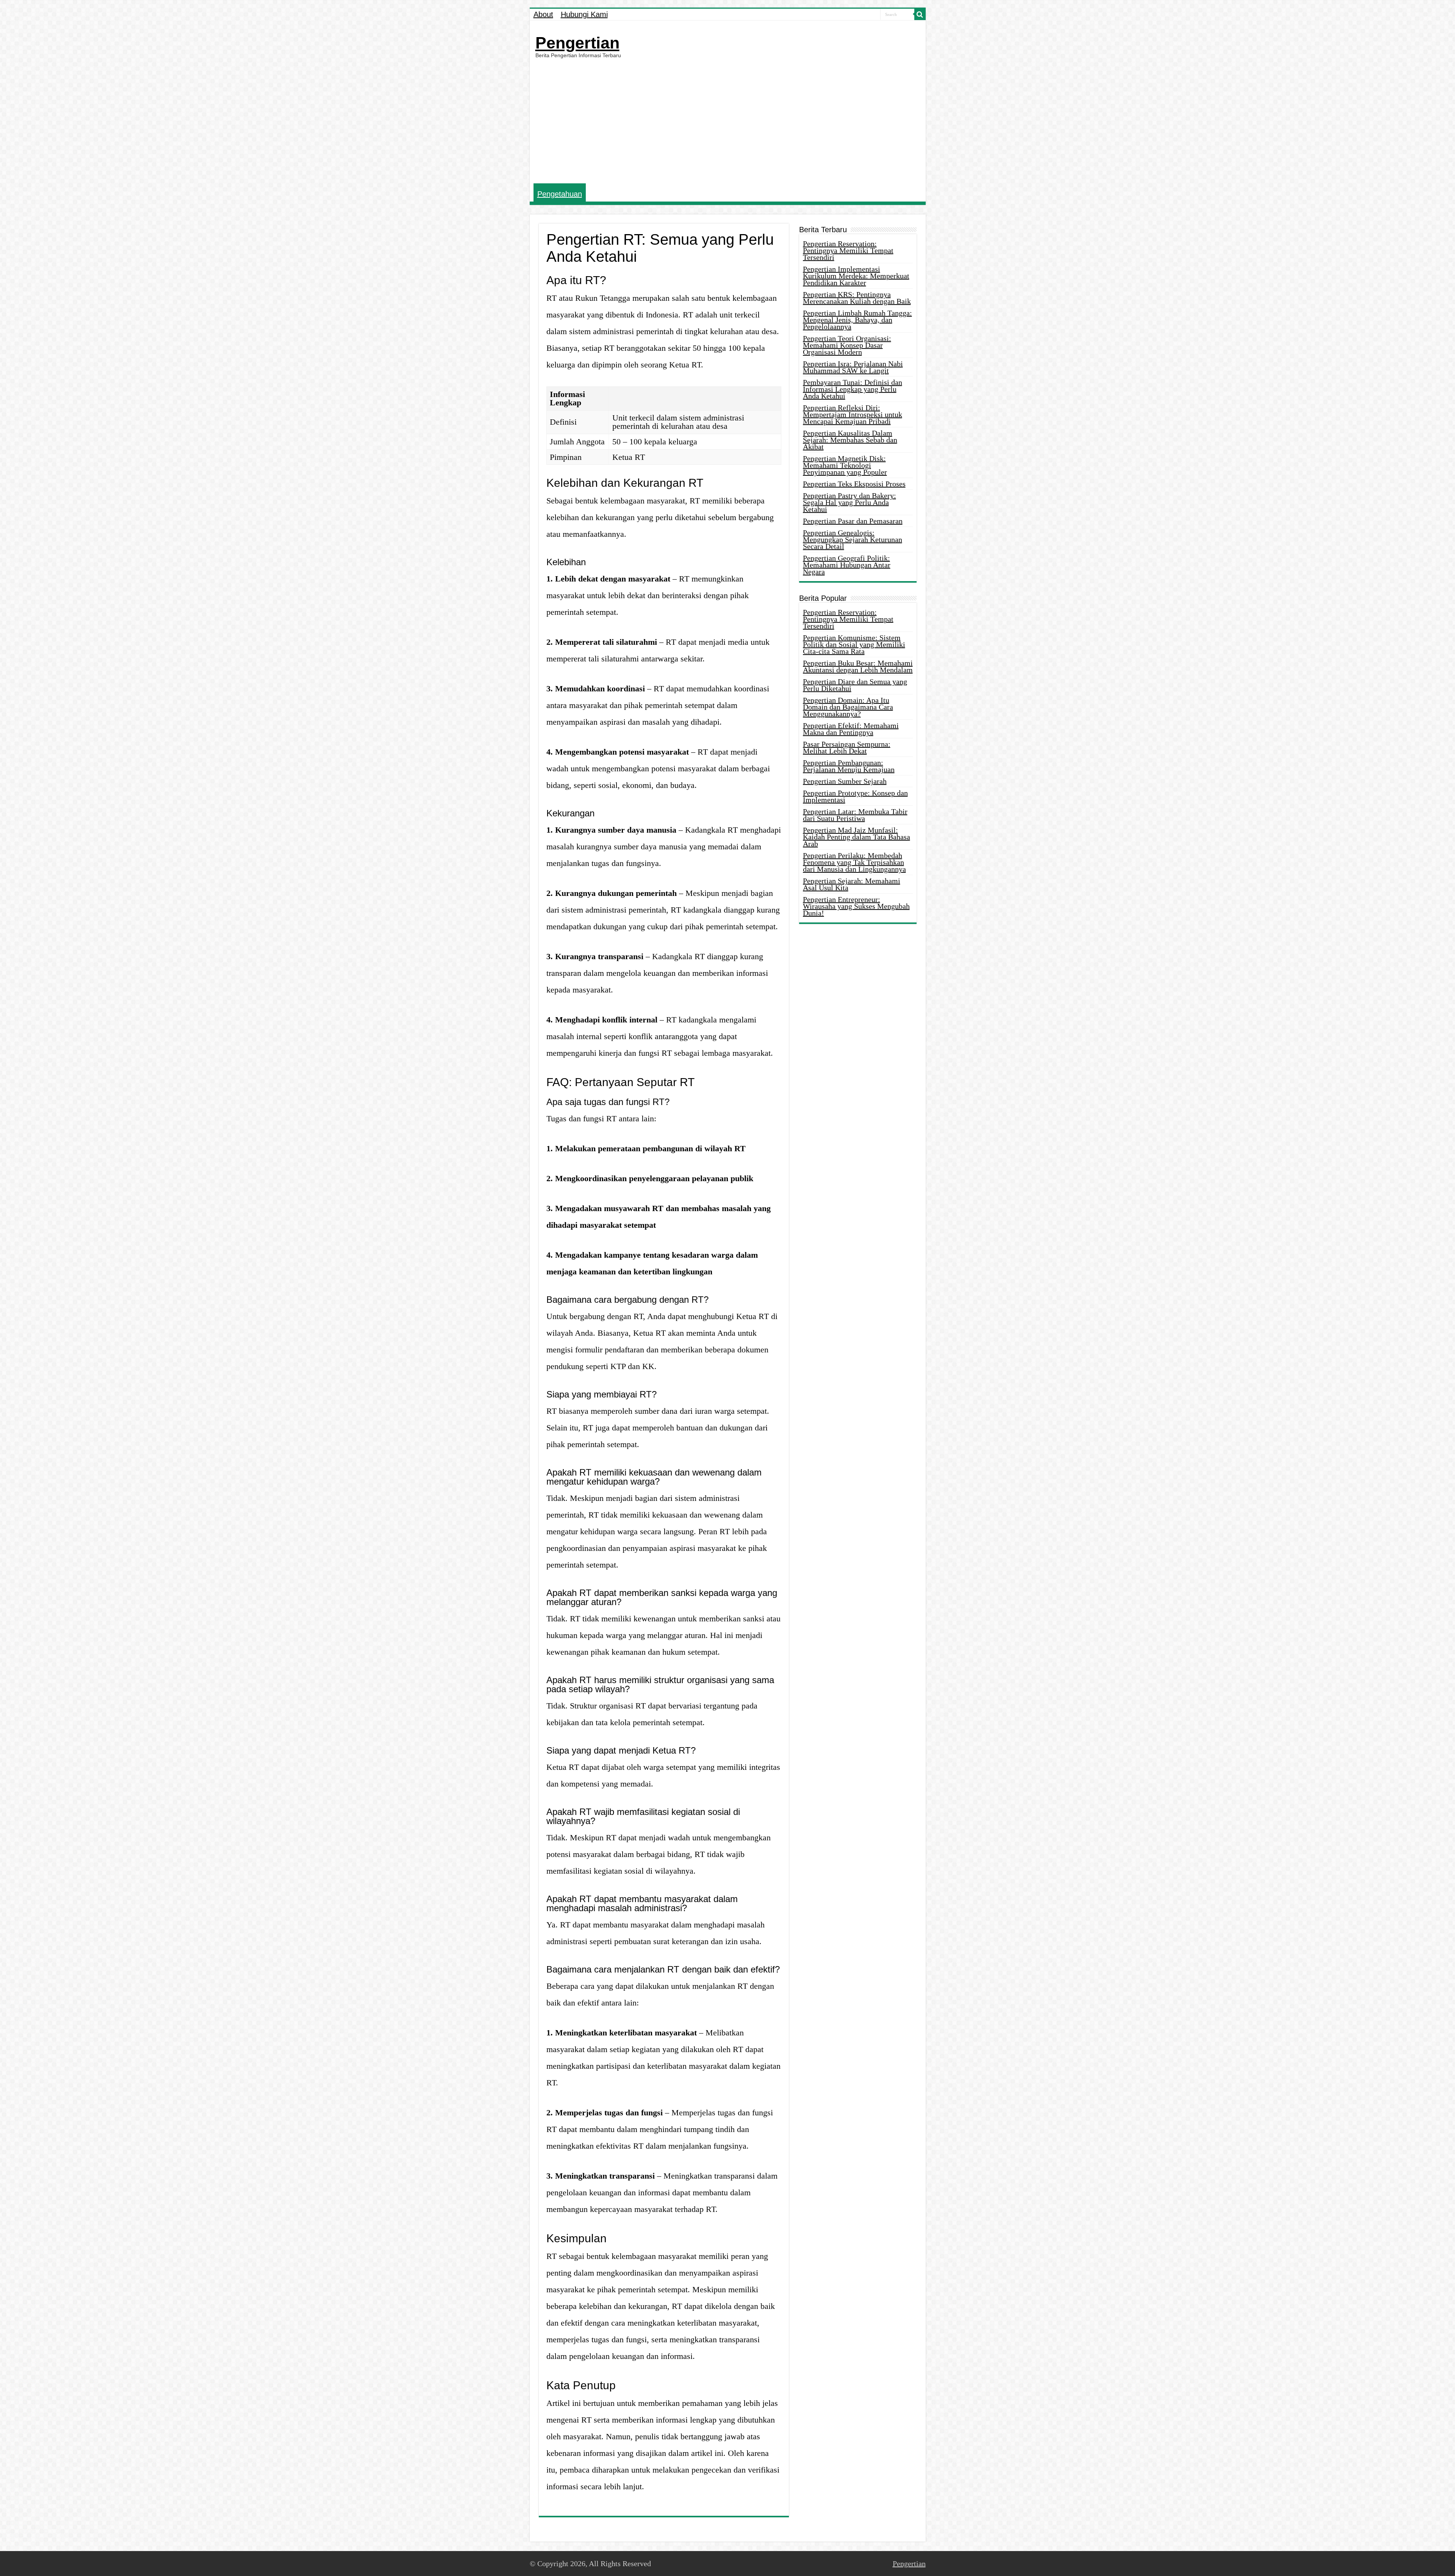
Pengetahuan (560, 194)
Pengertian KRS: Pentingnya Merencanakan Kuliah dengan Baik (857, 298)
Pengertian (577, 43)
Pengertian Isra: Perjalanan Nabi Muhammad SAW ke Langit (853, 367)
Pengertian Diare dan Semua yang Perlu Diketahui (855, 685)
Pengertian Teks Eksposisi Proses (854, 484)
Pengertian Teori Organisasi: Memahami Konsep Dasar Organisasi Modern (847, 345)
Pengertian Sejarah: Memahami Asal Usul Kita (852, 884)
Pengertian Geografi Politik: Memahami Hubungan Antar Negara (847, 565)
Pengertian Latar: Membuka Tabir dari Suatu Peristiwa (855, 815)
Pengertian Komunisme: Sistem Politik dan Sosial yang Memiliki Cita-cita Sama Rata (854, 644)
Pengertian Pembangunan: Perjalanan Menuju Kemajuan (849, 766)
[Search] (920, 14)
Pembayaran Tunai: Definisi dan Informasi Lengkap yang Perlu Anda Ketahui (853, 389)
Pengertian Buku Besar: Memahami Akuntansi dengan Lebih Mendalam (858, 666)
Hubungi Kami (584, 14)
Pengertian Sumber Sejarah (845, 781)
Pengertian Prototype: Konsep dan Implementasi (855, 796)
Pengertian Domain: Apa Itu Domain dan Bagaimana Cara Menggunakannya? (848, 707)
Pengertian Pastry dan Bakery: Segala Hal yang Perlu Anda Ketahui (850, 502)
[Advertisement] (728, 121)
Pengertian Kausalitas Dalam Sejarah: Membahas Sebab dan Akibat (850, 440)
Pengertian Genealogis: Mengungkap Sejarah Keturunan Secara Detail (853, 539)
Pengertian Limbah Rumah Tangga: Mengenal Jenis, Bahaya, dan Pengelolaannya (857, 320)
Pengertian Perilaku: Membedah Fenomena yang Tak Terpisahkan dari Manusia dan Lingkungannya (854, 862)
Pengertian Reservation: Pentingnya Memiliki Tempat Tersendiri (848, 250)
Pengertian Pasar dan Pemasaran (853, 521)
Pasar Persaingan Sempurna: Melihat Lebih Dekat (847, 747)
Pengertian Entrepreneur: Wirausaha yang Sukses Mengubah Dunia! (856, 906)
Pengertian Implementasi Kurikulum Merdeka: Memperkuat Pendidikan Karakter (856, 276)
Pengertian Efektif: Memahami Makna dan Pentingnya (851, 729)
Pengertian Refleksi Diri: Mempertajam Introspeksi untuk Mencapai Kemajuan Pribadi (853, 414)
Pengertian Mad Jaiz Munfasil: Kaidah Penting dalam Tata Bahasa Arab (857, 837)
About (543, 14)
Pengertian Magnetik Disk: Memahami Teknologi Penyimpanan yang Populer (845, 465)
